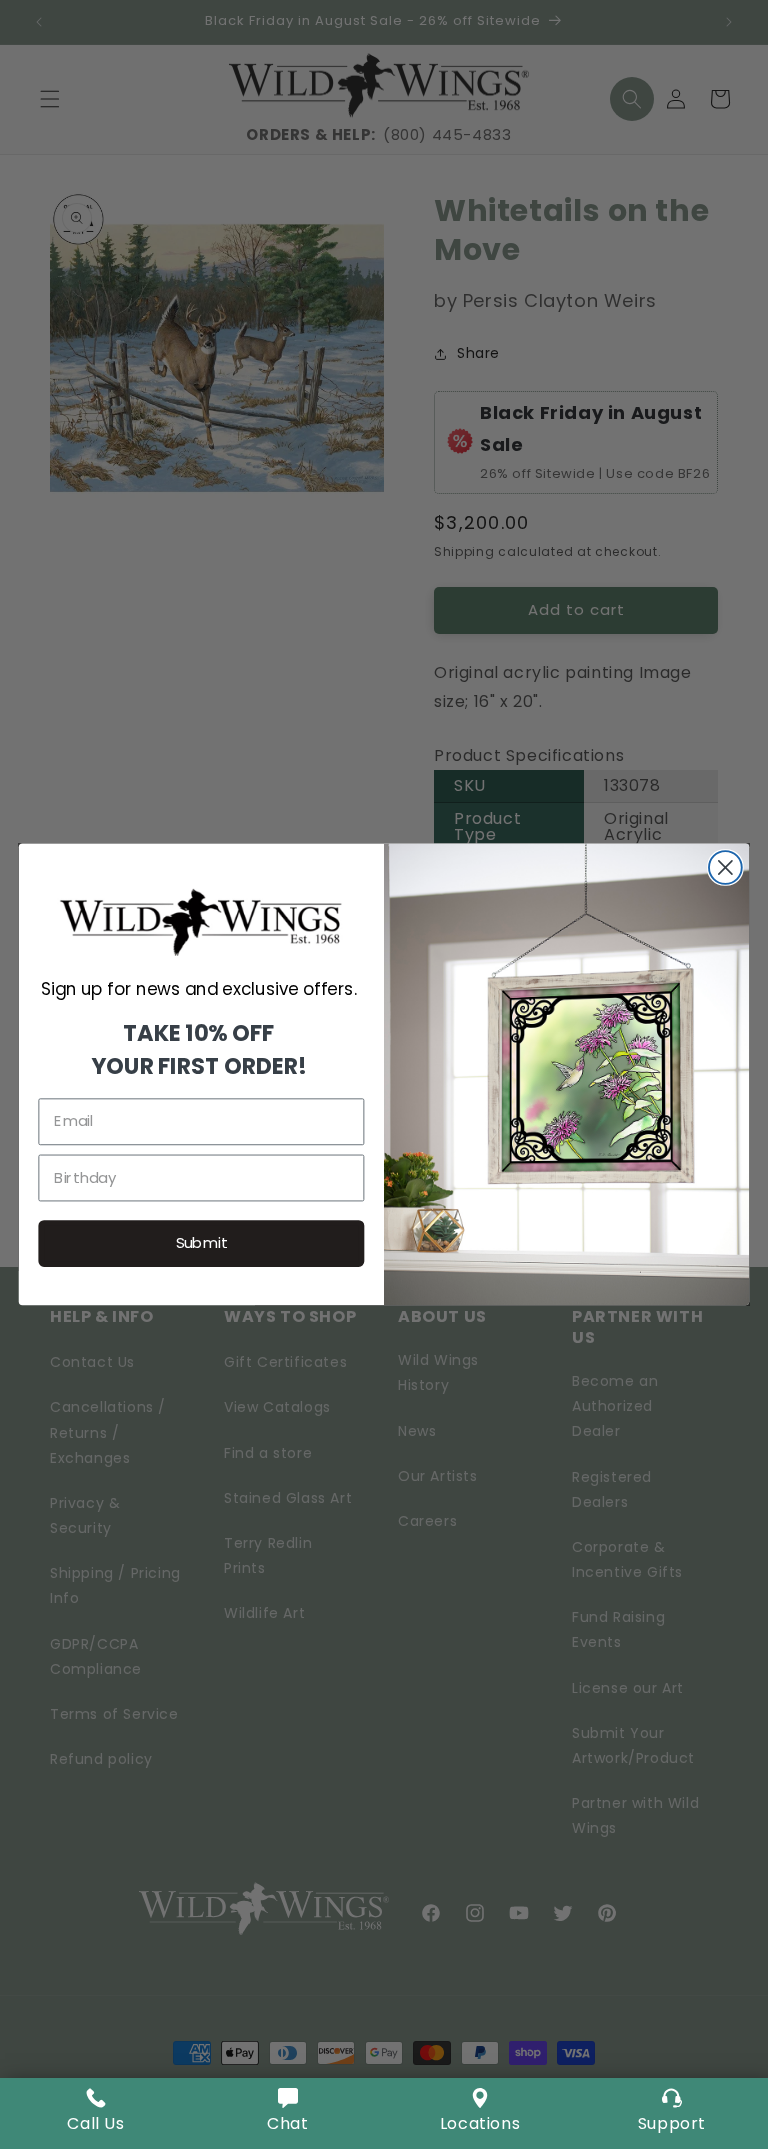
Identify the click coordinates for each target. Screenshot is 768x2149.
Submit (202, 1243)
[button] (288, 2113)
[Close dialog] (725, 867)
